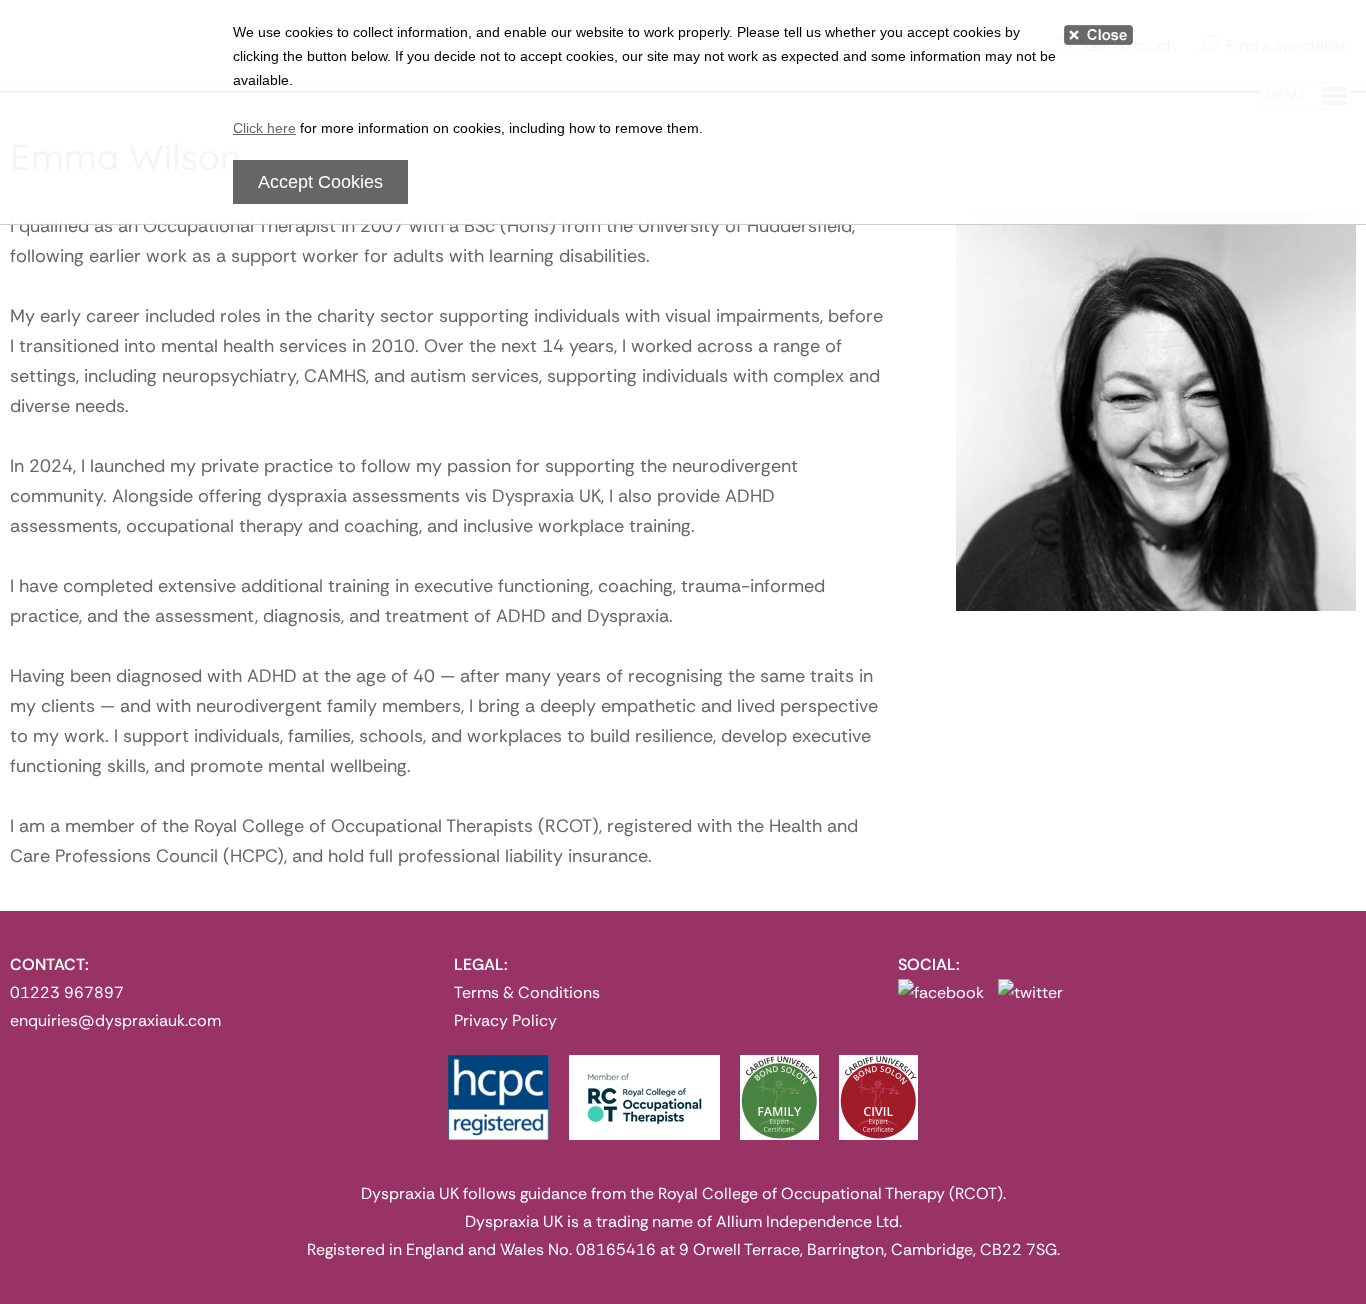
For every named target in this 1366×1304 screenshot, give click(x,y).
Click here (264, 128)
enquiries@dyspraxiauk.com (115, 1020)
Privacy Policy (505, 1020)
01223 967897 (67, 992)
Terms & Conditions (527, 992)
